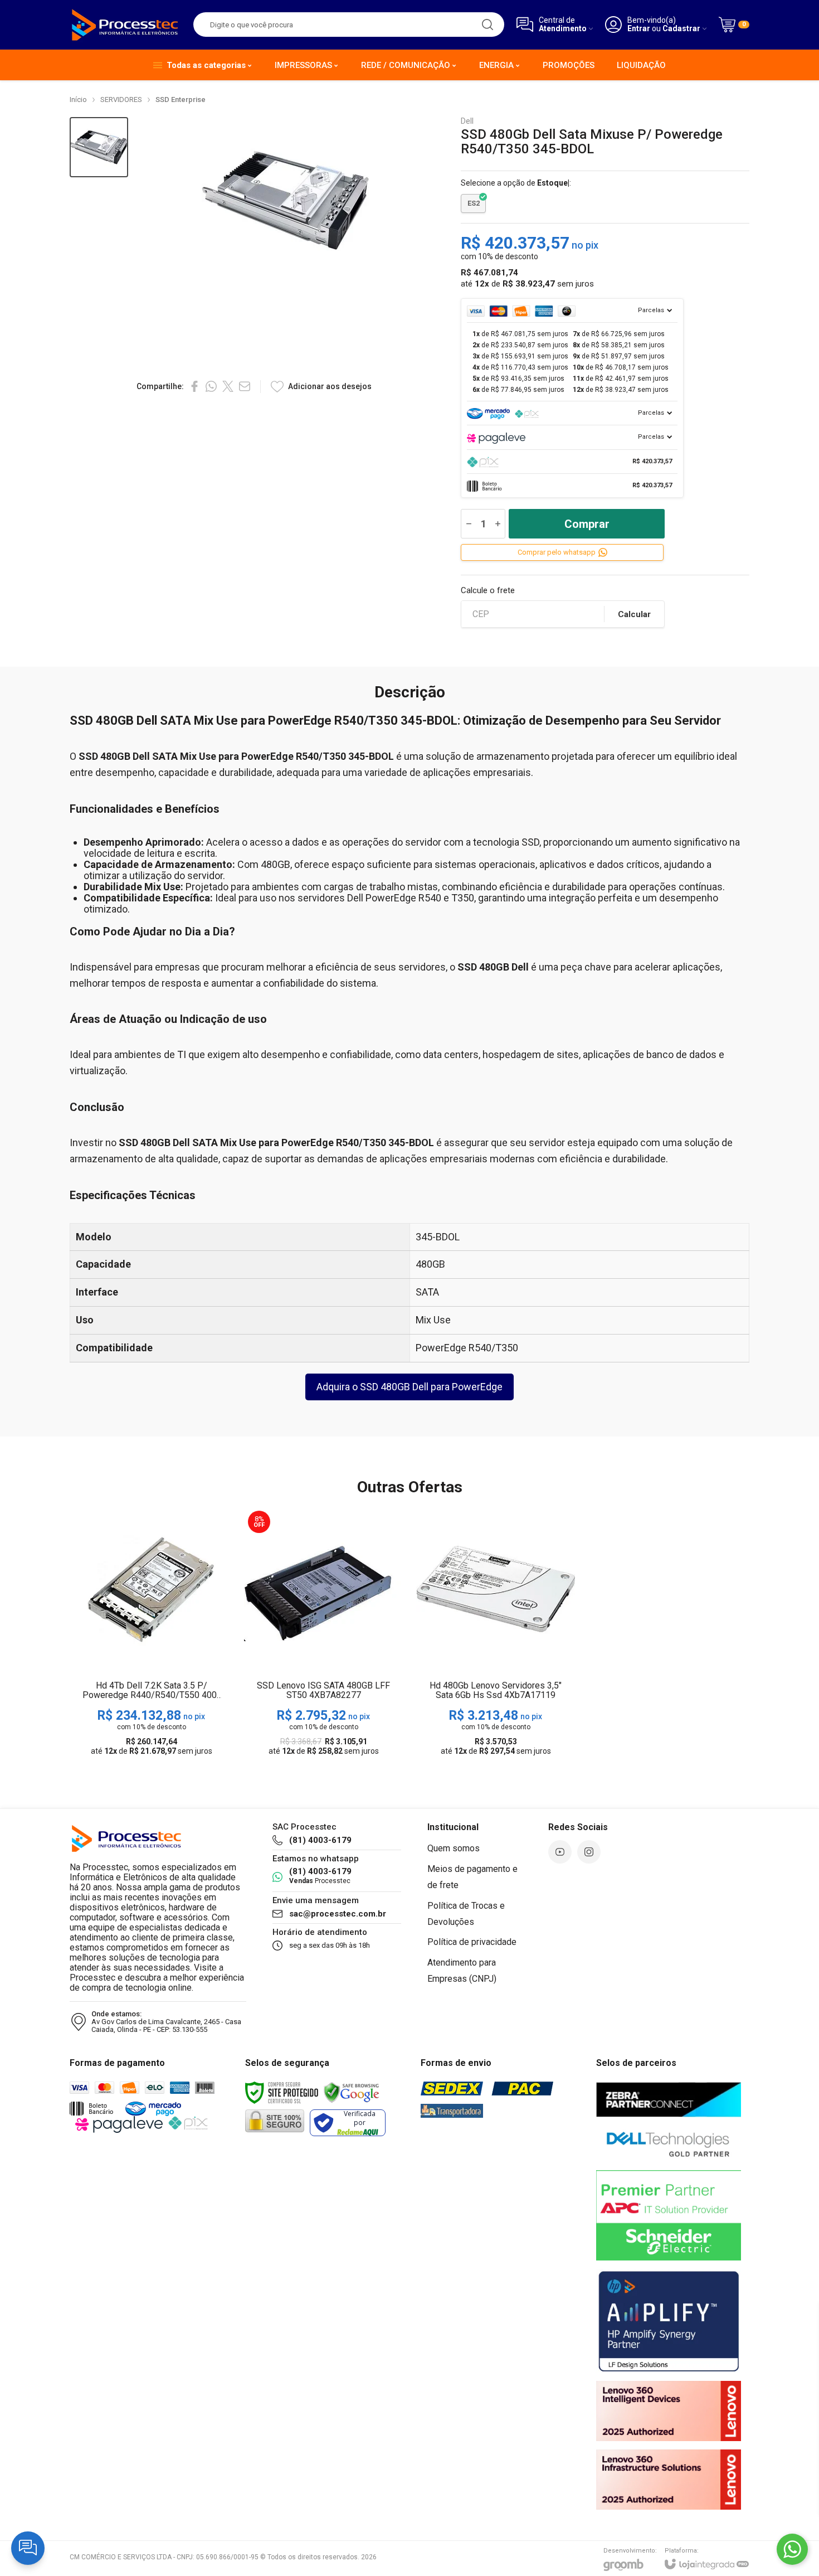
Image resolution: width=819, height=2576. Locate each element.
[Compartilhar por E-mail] (245, 386)
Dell (467, 121)
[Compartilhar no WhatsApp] (211, 386)
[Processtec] (125, 25)
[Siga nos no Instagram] (589, 1852)
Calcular (634, 614)
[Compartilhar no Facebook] (194, 386)
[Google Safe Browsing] (352, 2092)
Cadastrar (681, 29)
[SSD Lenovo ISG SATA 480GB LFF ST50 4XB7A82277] (323, 1634)
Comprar (587, 524)
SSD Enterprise (181, 100)
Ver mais (151, 1674)
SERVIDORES (121, 100)
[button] (99, 147)
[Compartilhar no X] (228, 386)
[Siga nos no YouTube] (560, 1852)
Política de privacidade (472, 1942)
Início (78, 100)
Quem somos (454, 1848)
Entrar (639, 29)
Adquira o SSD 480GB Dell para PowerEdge (409, 1387)
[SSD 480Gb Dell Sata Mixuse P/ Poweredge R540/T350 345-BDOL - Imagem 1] (99, 147)
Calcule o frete (488, 591)
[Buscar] (487, 25)
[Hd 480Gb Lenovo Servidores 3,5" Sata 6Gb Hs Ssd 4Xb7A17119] (496, 1634)
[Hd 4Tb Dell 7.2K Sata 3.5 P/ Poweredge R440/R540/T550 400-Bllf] (151, 1634)
